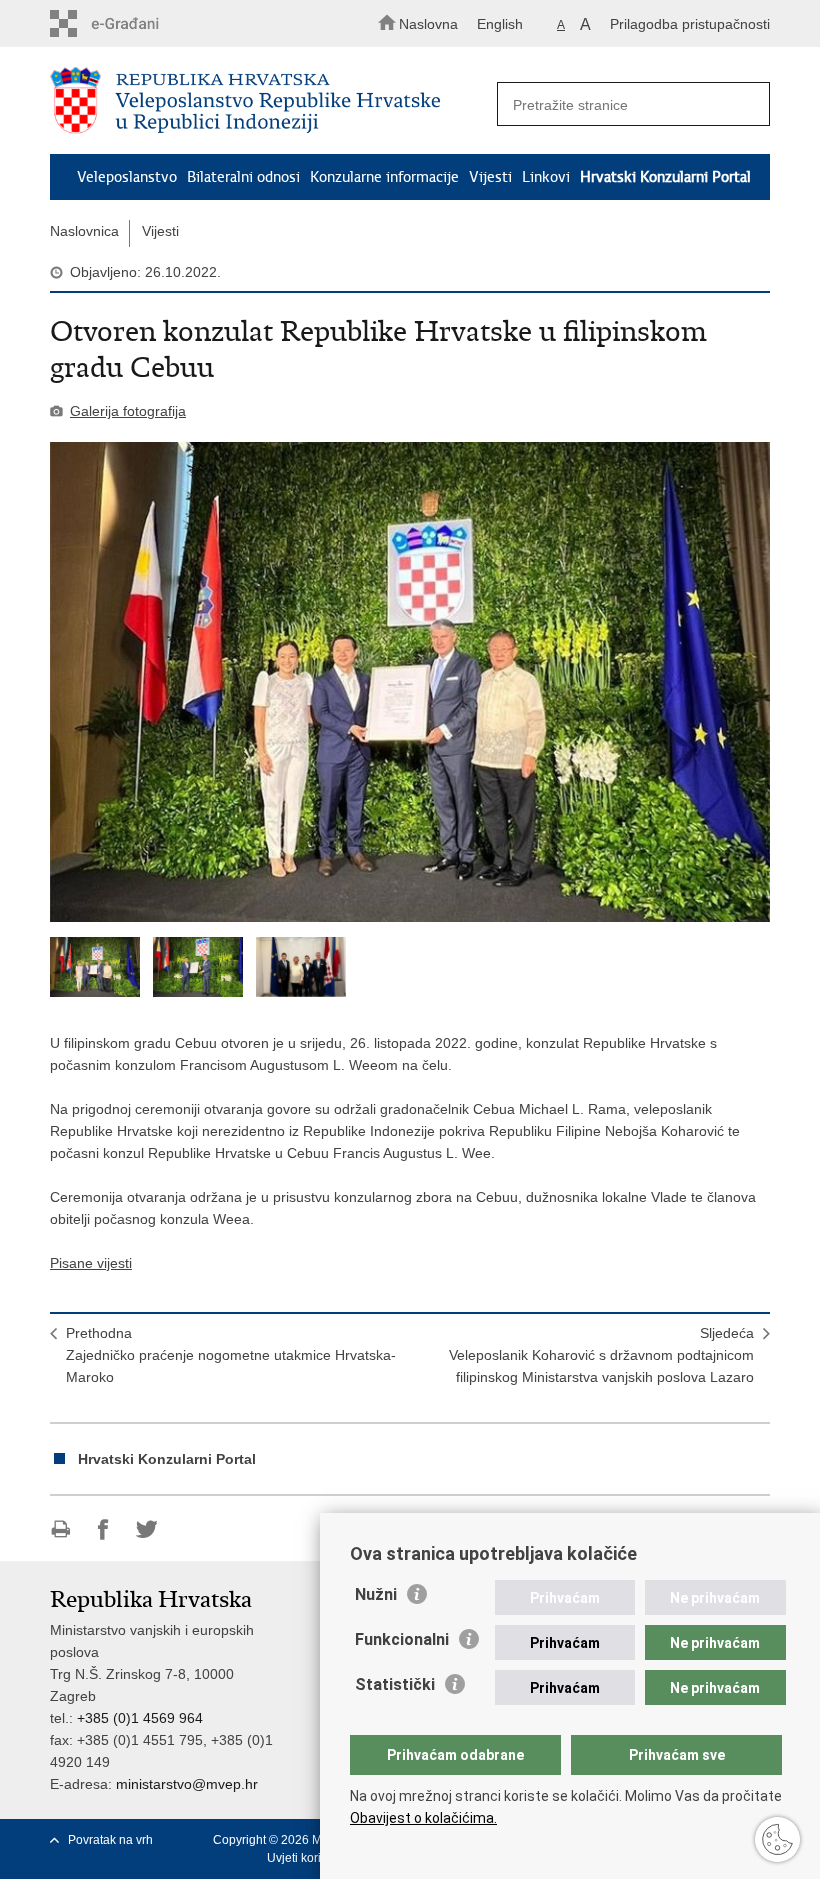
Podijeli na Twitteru (146, 1529)
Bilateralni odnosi (243, 177)
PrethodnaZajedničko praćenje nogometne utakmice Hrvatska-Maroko (231, 1355)
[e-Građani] (135, 23)
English (500, 24)
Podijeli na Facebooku (103, 1529)
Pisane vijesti (91, 1263)
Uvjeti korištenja (310, 1858)
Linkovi (546, 177)
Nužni (376, 1594)
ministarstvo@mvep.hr (187, 1784)
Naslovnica (84, 231)
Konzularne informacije (384, 177)
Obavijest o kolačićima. (423, 1818)
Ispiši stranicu (60, 1529)
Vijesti (490, 177)
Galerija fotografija (128, 411)
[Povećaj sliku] (410, 682)
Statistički (395, 1684)
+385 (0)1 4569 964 (140, 1718)
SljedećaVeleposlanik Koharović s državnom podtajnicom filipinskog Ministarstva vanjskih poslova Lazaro (601, 1355)
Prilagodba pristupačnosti (690, 24)
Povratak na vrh (110, 1840)
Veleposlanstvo (127, 177)
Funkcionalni (402, 1639)
